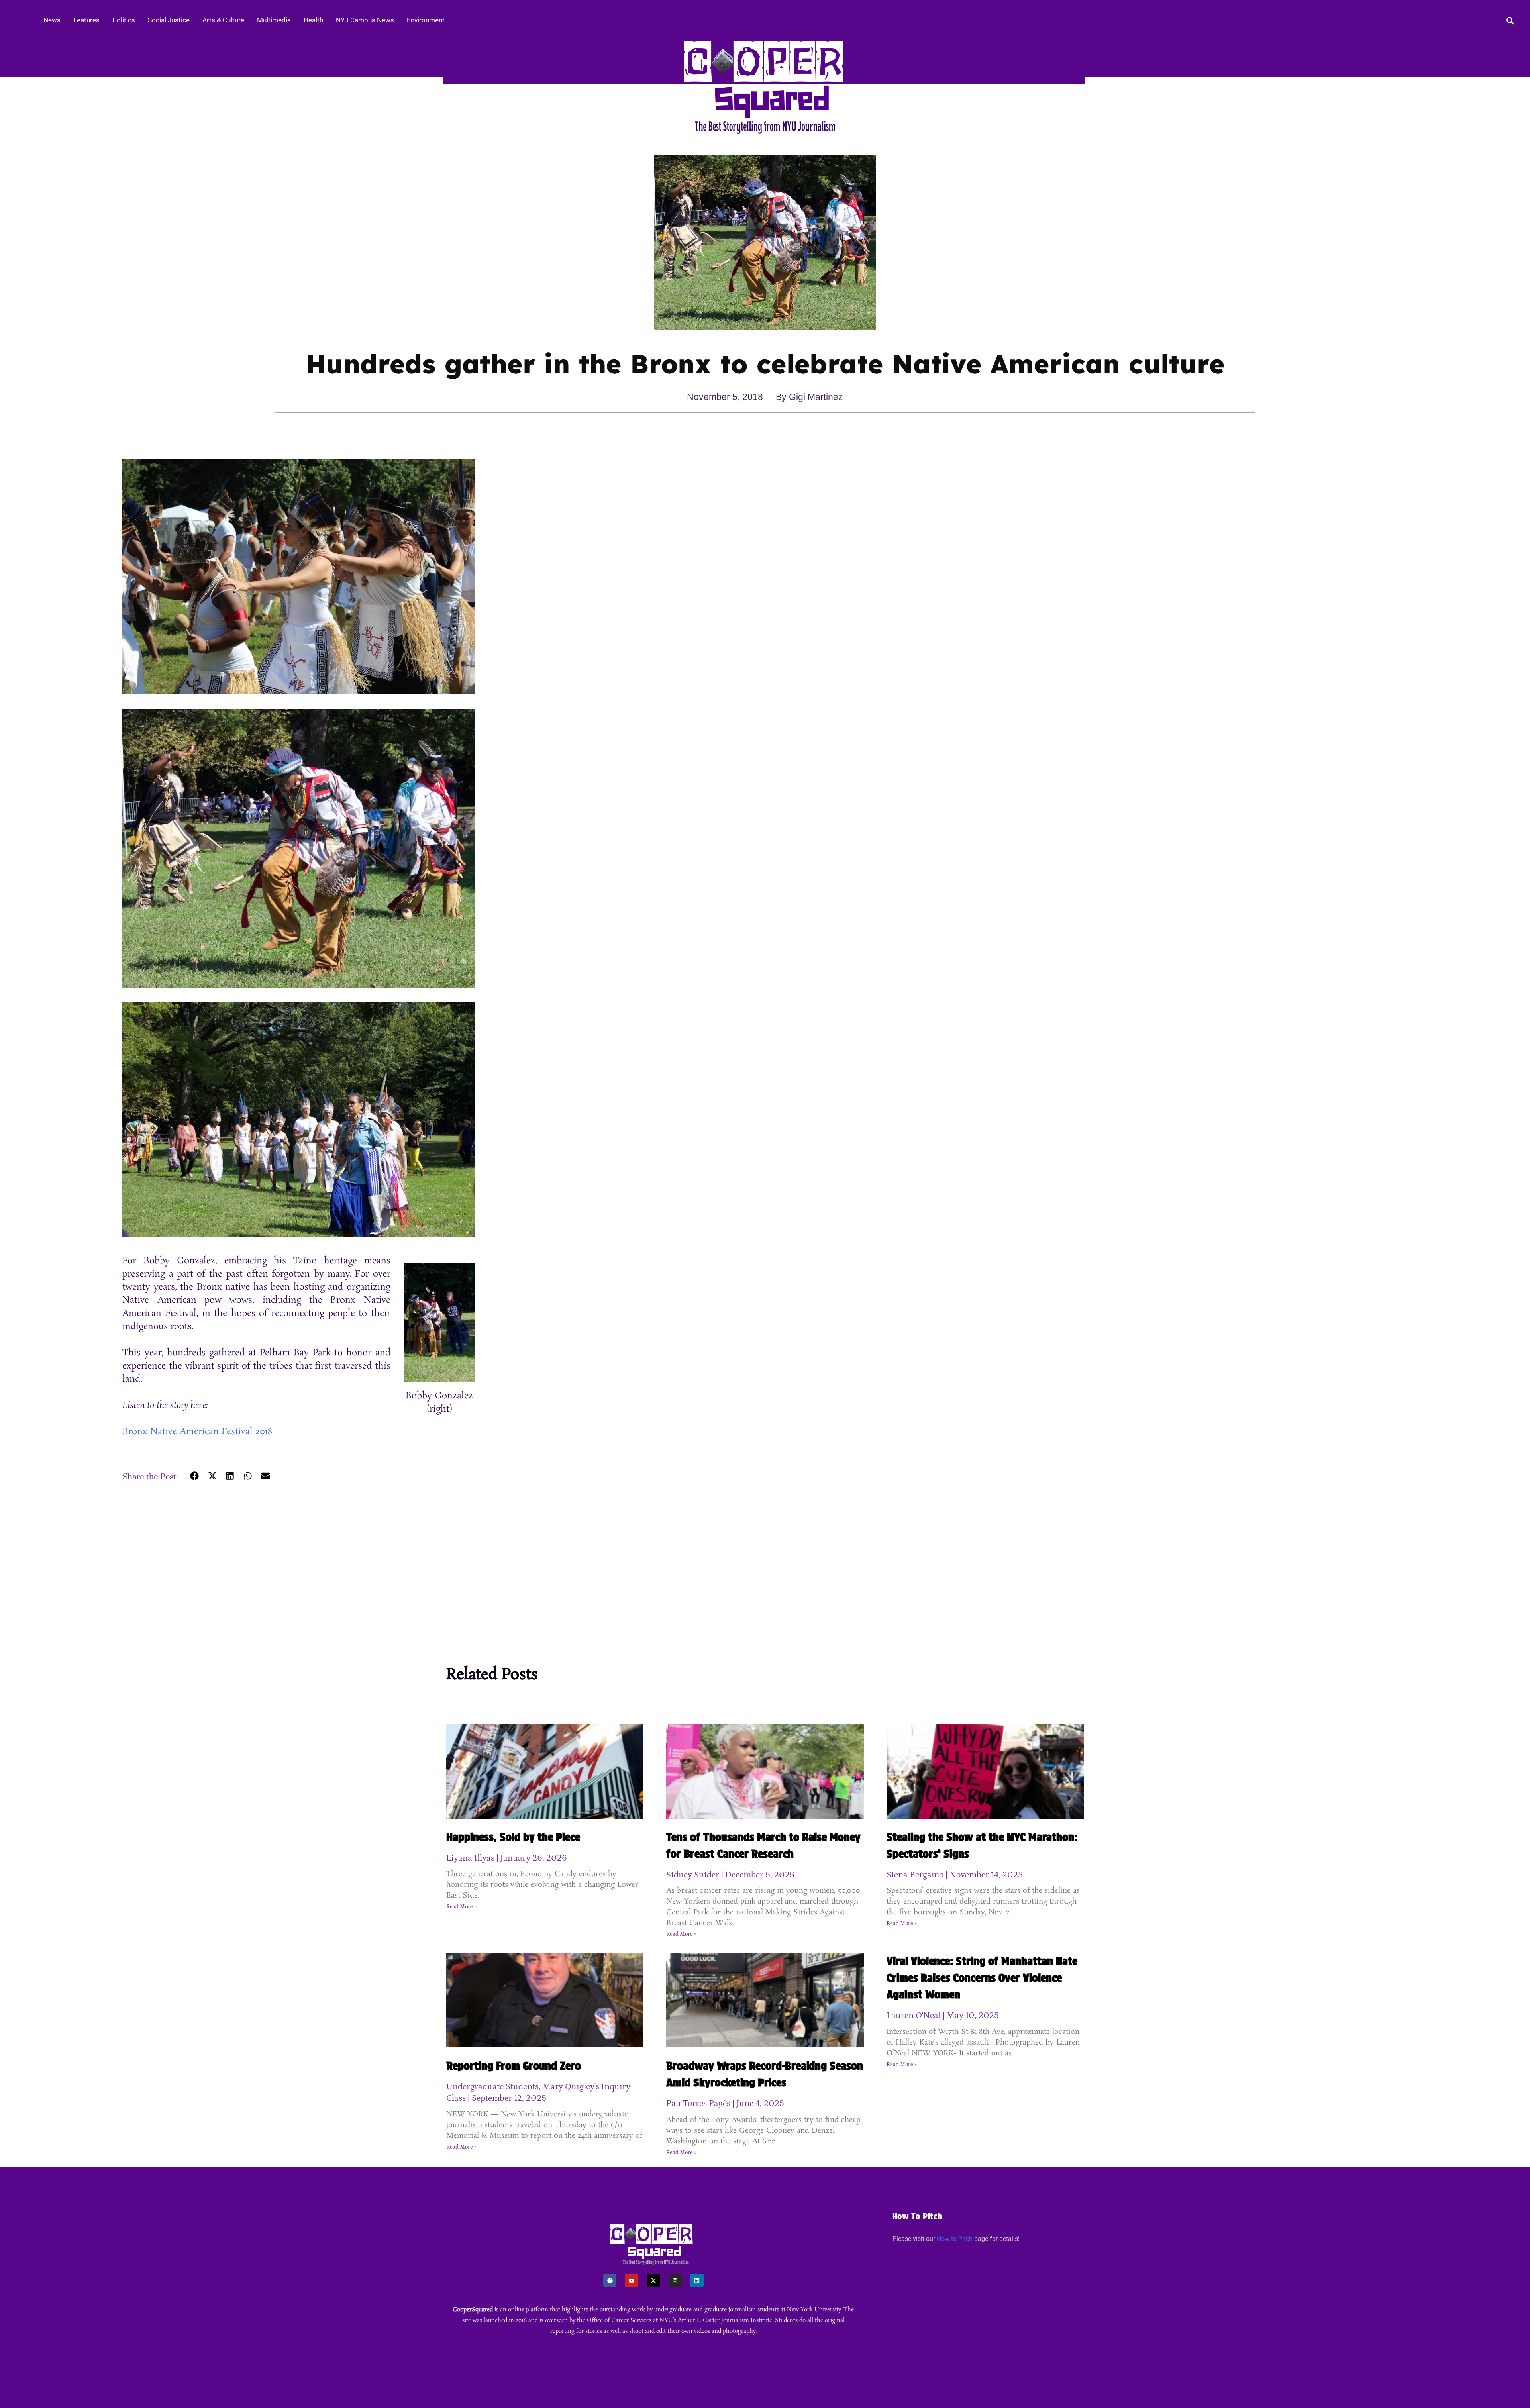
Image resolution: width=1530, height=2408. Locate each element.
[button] (195, 1476)
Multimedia (274, 20)
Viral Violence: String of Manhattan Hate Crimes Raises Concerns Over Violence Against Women (982, 1978)
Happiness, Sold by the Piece (513, 1837)
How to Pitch (955, 2239)
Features (86, 20)
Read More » (461, 1907)
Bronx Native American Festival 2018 (197, 1432)
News (52, 20)
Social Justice (169, 20)
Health (313, 20)
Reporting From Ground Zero (514, 2066)
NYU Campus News (365, 20)
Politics (124, 20)
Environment (426, 20)
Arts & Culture (223, 20)
